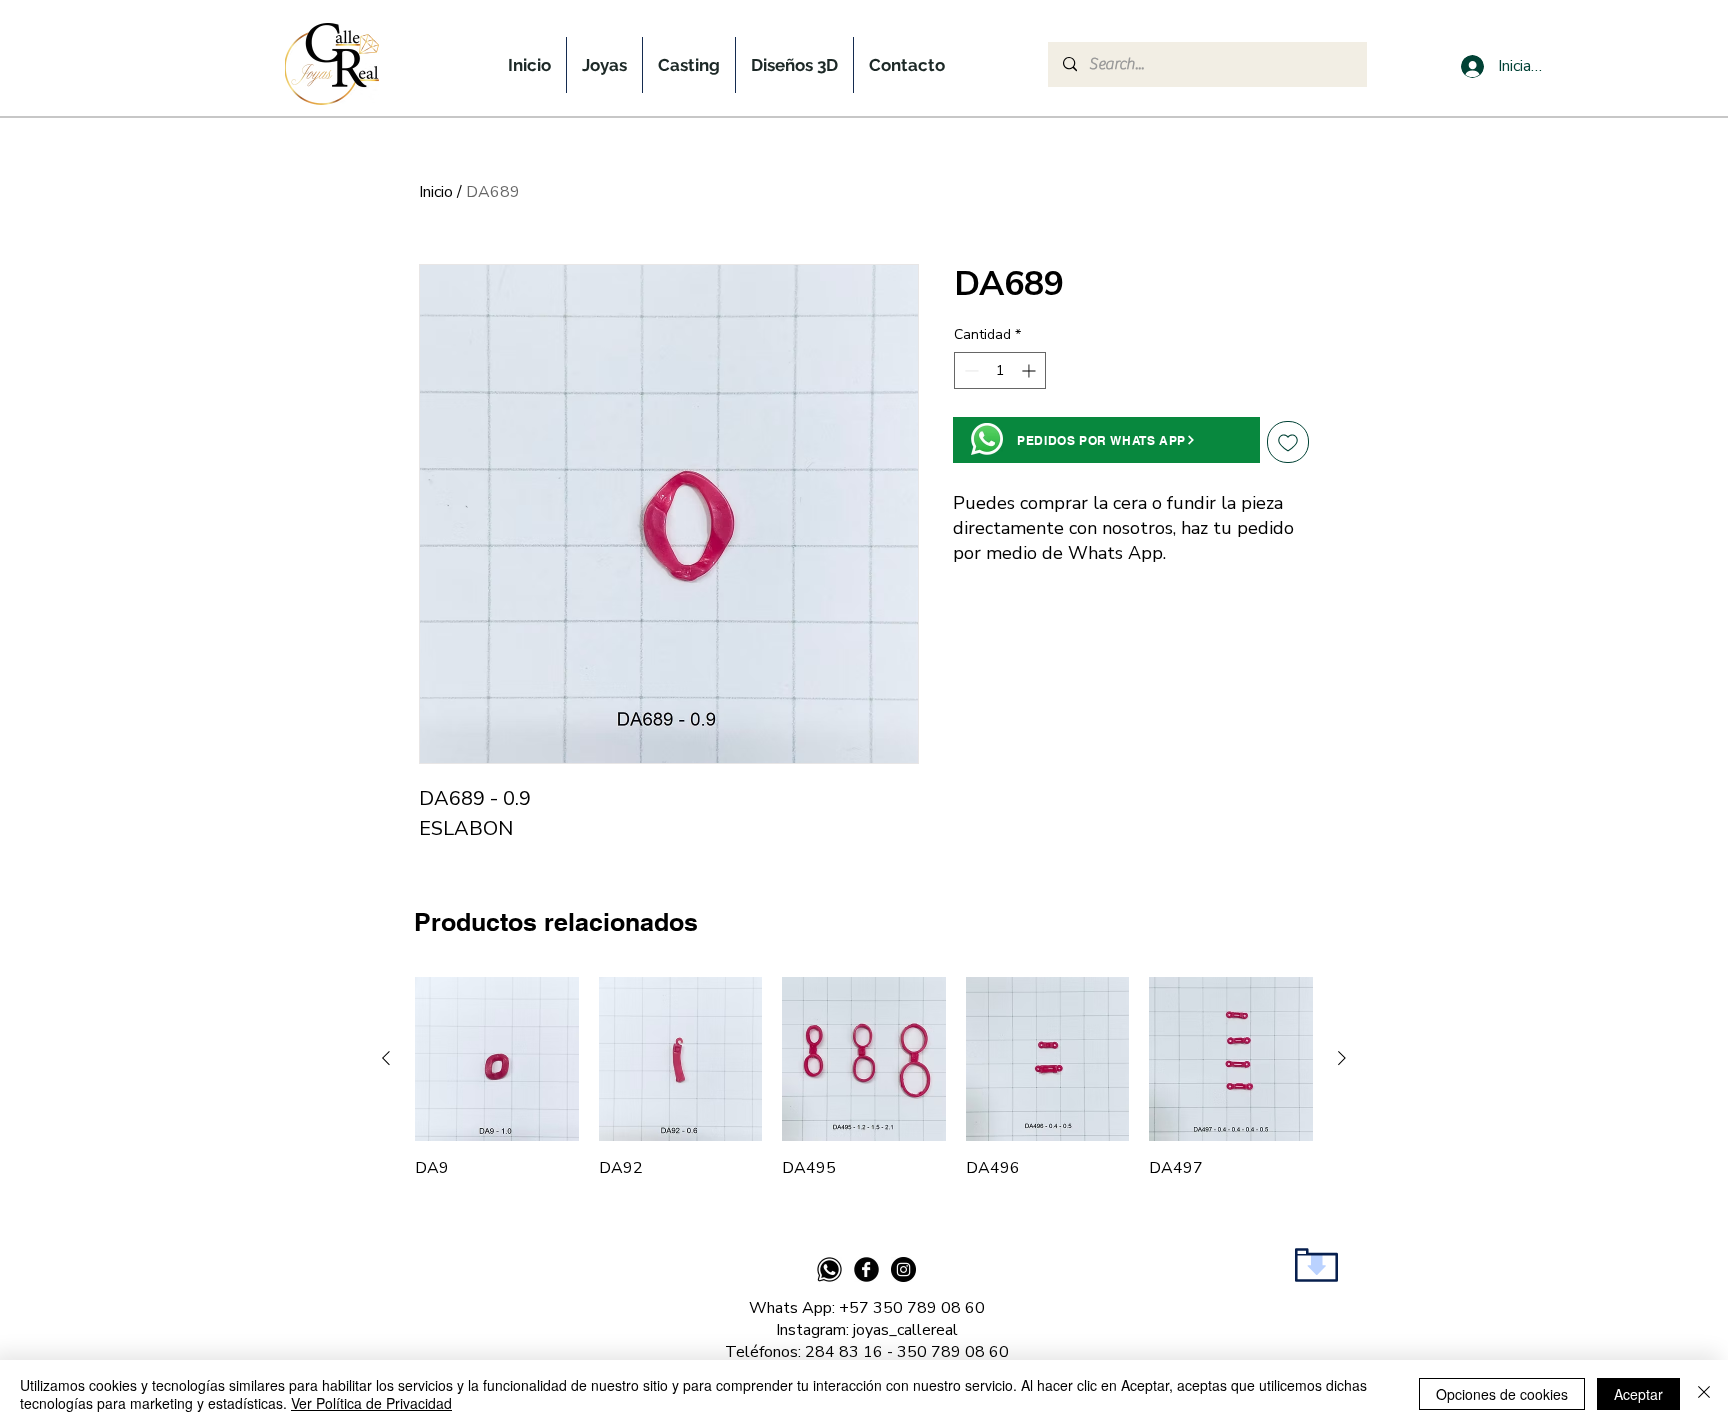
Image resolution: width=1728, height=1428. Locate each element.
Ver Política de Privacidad (371, 1403)
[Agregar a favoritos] (1288, 442)
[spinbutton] (1000, 370)
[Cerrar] (1704, 1394)
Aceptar (1638, 1394)
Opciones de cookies (1502, 1394)
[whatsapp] (829, 1269)
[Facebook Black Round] (866, 1269)
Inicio (436, 192)
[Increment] (1030, 370)
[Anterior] (386, 1058)
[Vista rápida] (497, 1059)
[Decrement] (969, 370)
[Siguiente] (1342, 1058)
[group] (864, 1078)
